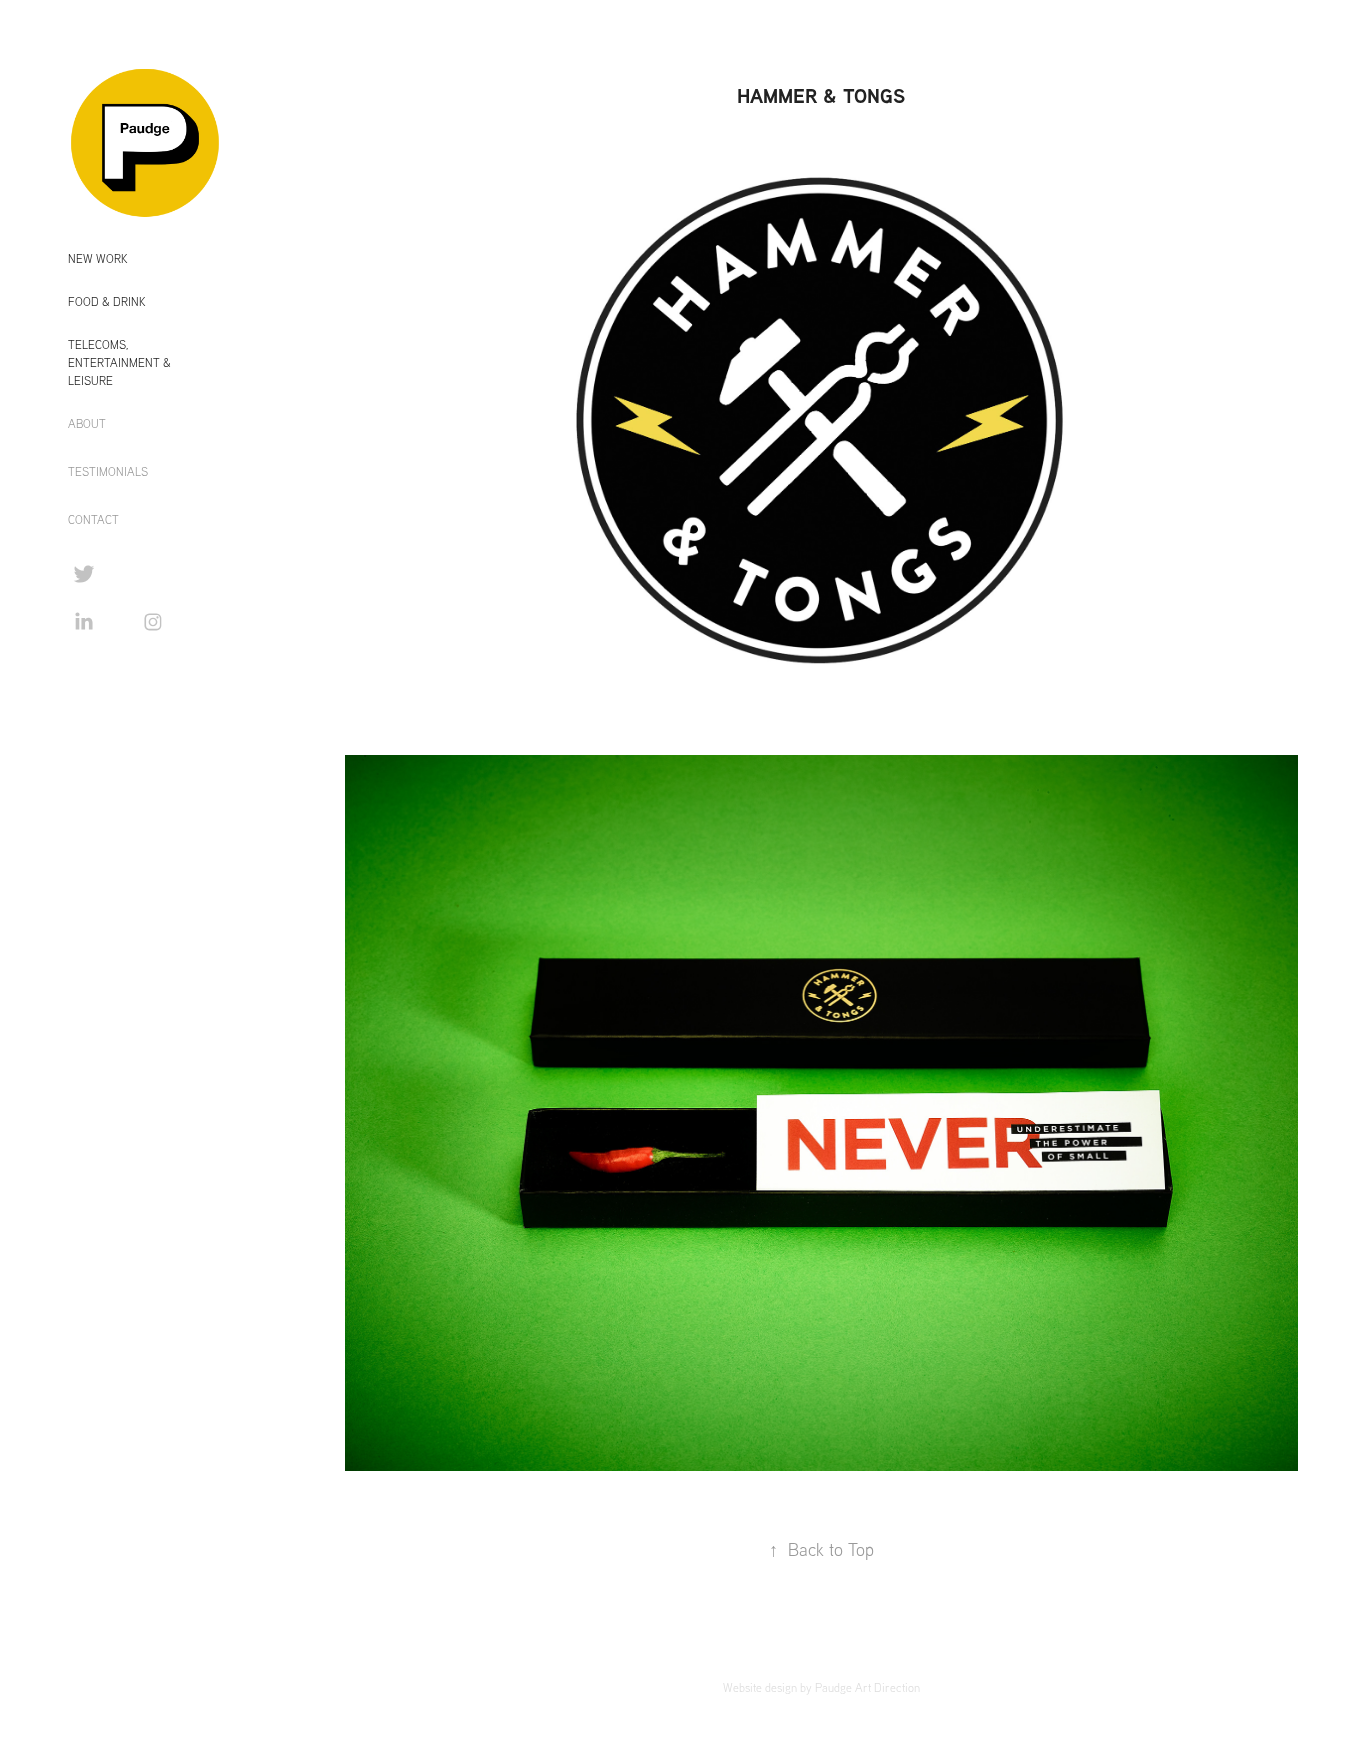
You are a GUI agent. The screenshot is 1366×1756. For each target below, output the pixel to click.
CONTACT (93, 519)
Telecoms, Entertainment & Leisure (119, 362)
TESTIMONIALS (108, 471)
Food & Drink (107, 301)
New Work (98, 258)
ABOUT (87, 423)
